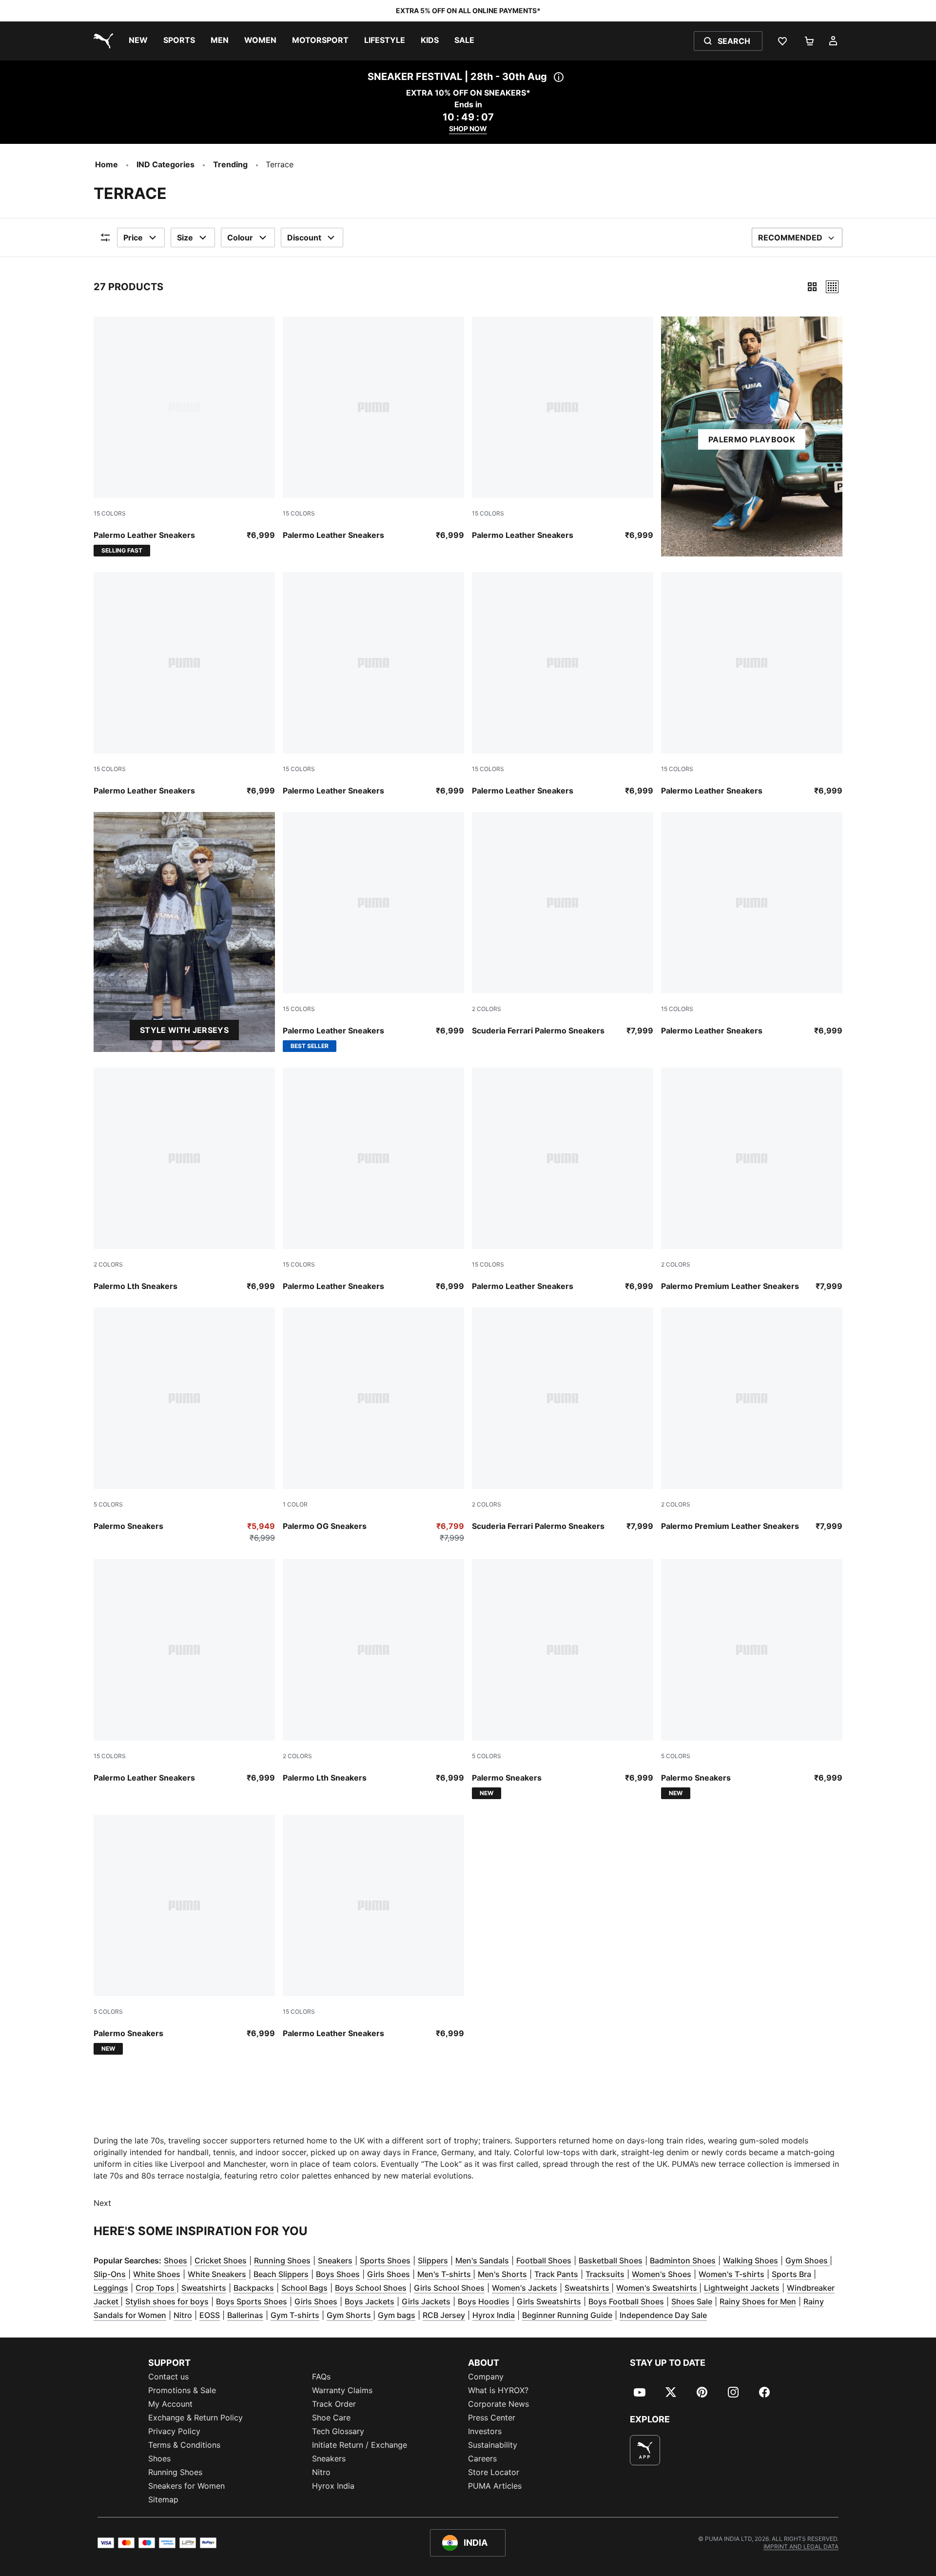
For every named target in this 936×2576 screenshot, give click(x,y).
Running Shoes (282, 2260)
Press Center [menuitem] (492, 2417)
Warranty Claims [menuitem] (342, 2390)
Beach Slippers (281, 2274)
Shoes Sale (692, 2301)
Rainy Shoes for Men (758, 2301)
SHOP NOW (468, 129)
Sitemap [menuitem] (163, 2499)
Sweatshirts (204, 2288)
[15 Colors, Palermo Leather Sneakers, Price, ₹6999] (373, 429)
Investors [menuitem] (485, 2431)
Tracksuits (605, 2274)
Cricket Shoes (221, 2260)
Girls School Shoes (449, 2288)
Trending (230, 164)
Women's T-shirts (731, 2274)
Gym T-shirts (295, 2315)
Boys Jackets (370, 2301)
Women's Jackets (525, 2288)
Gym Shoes (808, 2260)
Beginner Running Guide (567, 2315)
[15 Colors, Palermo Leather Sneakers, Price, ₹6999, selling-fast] (184, 436)
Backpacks (254, 2288)
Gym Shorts (350, 2315)
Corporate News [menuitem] (498, 2404)
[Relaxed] (832, 287)
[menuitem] (138, 41)
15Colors (110, 513)
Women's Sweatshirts (658, 2288)
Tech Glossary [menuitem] (338, 2431)
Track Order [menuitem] (334, 2404)
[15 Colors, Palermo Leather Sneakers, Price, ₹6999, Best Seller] (373, 932)
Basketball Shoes (611, 2260)
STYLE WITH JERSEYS (184, 1030)
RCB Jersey (444, 2315)
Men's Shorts (502, 2274)
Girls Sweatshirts (549, 2301)
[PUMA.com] (101, 41)
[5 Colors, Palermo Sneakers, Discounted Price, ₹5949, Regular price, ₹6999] (184, 1426)
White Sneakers (217, 2274)
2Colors (487, 1009)
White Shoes (157, 2274)
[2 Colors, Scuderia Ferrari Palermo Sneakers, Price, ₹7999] (563, 924)
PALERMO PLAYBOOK (752, 439)
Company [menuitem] (486, 2377)
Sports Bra (791, 2274)
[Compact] (812, 287)
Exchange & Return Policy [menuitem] (195, 2417)
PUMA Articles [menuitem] (495, 2486)
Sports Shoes (385, 2260)
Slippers (433, 2260)
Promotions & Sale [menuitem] (182, 2390)
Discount (304, 238)
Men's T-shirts (445, 2274)
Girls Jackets (426, 2301)
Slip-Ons (110, 2274)
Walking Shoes (751, 2260)
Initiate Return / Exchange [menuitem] (360, 2445)
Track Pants (556, 2274)
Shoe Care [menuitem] (331, 2417)
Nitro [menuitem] (321, 2472)
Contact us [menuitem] (168, 2377)
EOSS (210, 2315)
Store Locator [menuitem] (494, 2472)
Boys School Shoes (371, 2288)
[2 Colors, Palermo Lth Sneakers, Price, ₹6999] (184, 1180)
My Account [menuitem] (170, 2404)
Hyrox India (494, 2315)
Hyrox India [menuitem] (333, 2486)
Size (185, 238)
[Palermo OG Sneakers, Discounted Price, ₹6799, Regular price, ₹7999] (373, 1426)
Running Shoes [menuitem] (175, 2472)
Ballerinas (245, 2315)
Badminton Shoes (683, 2260)
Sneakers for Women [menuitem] (186, 2486)
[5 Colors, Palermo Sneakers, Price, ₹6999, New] (563, 1679)
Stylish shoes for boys (167, 2301)
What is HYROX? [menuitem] (498, 2390)
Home (107, 164)
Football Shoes (544, 2260)
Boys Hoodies (484, 2301)
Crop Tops (156, 2288)
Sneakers (335, 2260)
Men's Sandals (482, 2260)
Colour (240, 238)
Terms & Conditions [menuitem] (184, 2445)
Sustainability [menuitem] (493, 2445)
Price (133, 238)
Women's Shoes (662, 2274)
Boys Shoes (338, 2274)
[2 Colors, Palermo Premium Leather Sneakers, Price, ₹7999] (752, 1180)
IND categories (166, 164)
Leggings (111, 2288)
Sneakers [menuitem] (329, 2458)
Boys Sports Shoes (252, 2301)
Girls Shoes (389, 2274)
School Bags (304, 2288)
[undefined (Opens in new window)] (645, 2450)
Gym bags (397, 2315)
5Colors (108, 1504)
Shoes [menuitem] (159, 2458)
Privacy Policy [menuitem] (174, 2431)
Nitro (183, 2315)
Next (102, 2203)
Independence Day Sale (663, 2315)
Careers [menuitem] (482, 2458)
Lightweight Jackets (742, 2288)
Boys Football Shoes (626, 2301)
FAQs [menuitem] (321, 2377)
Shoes (175, 2260)
